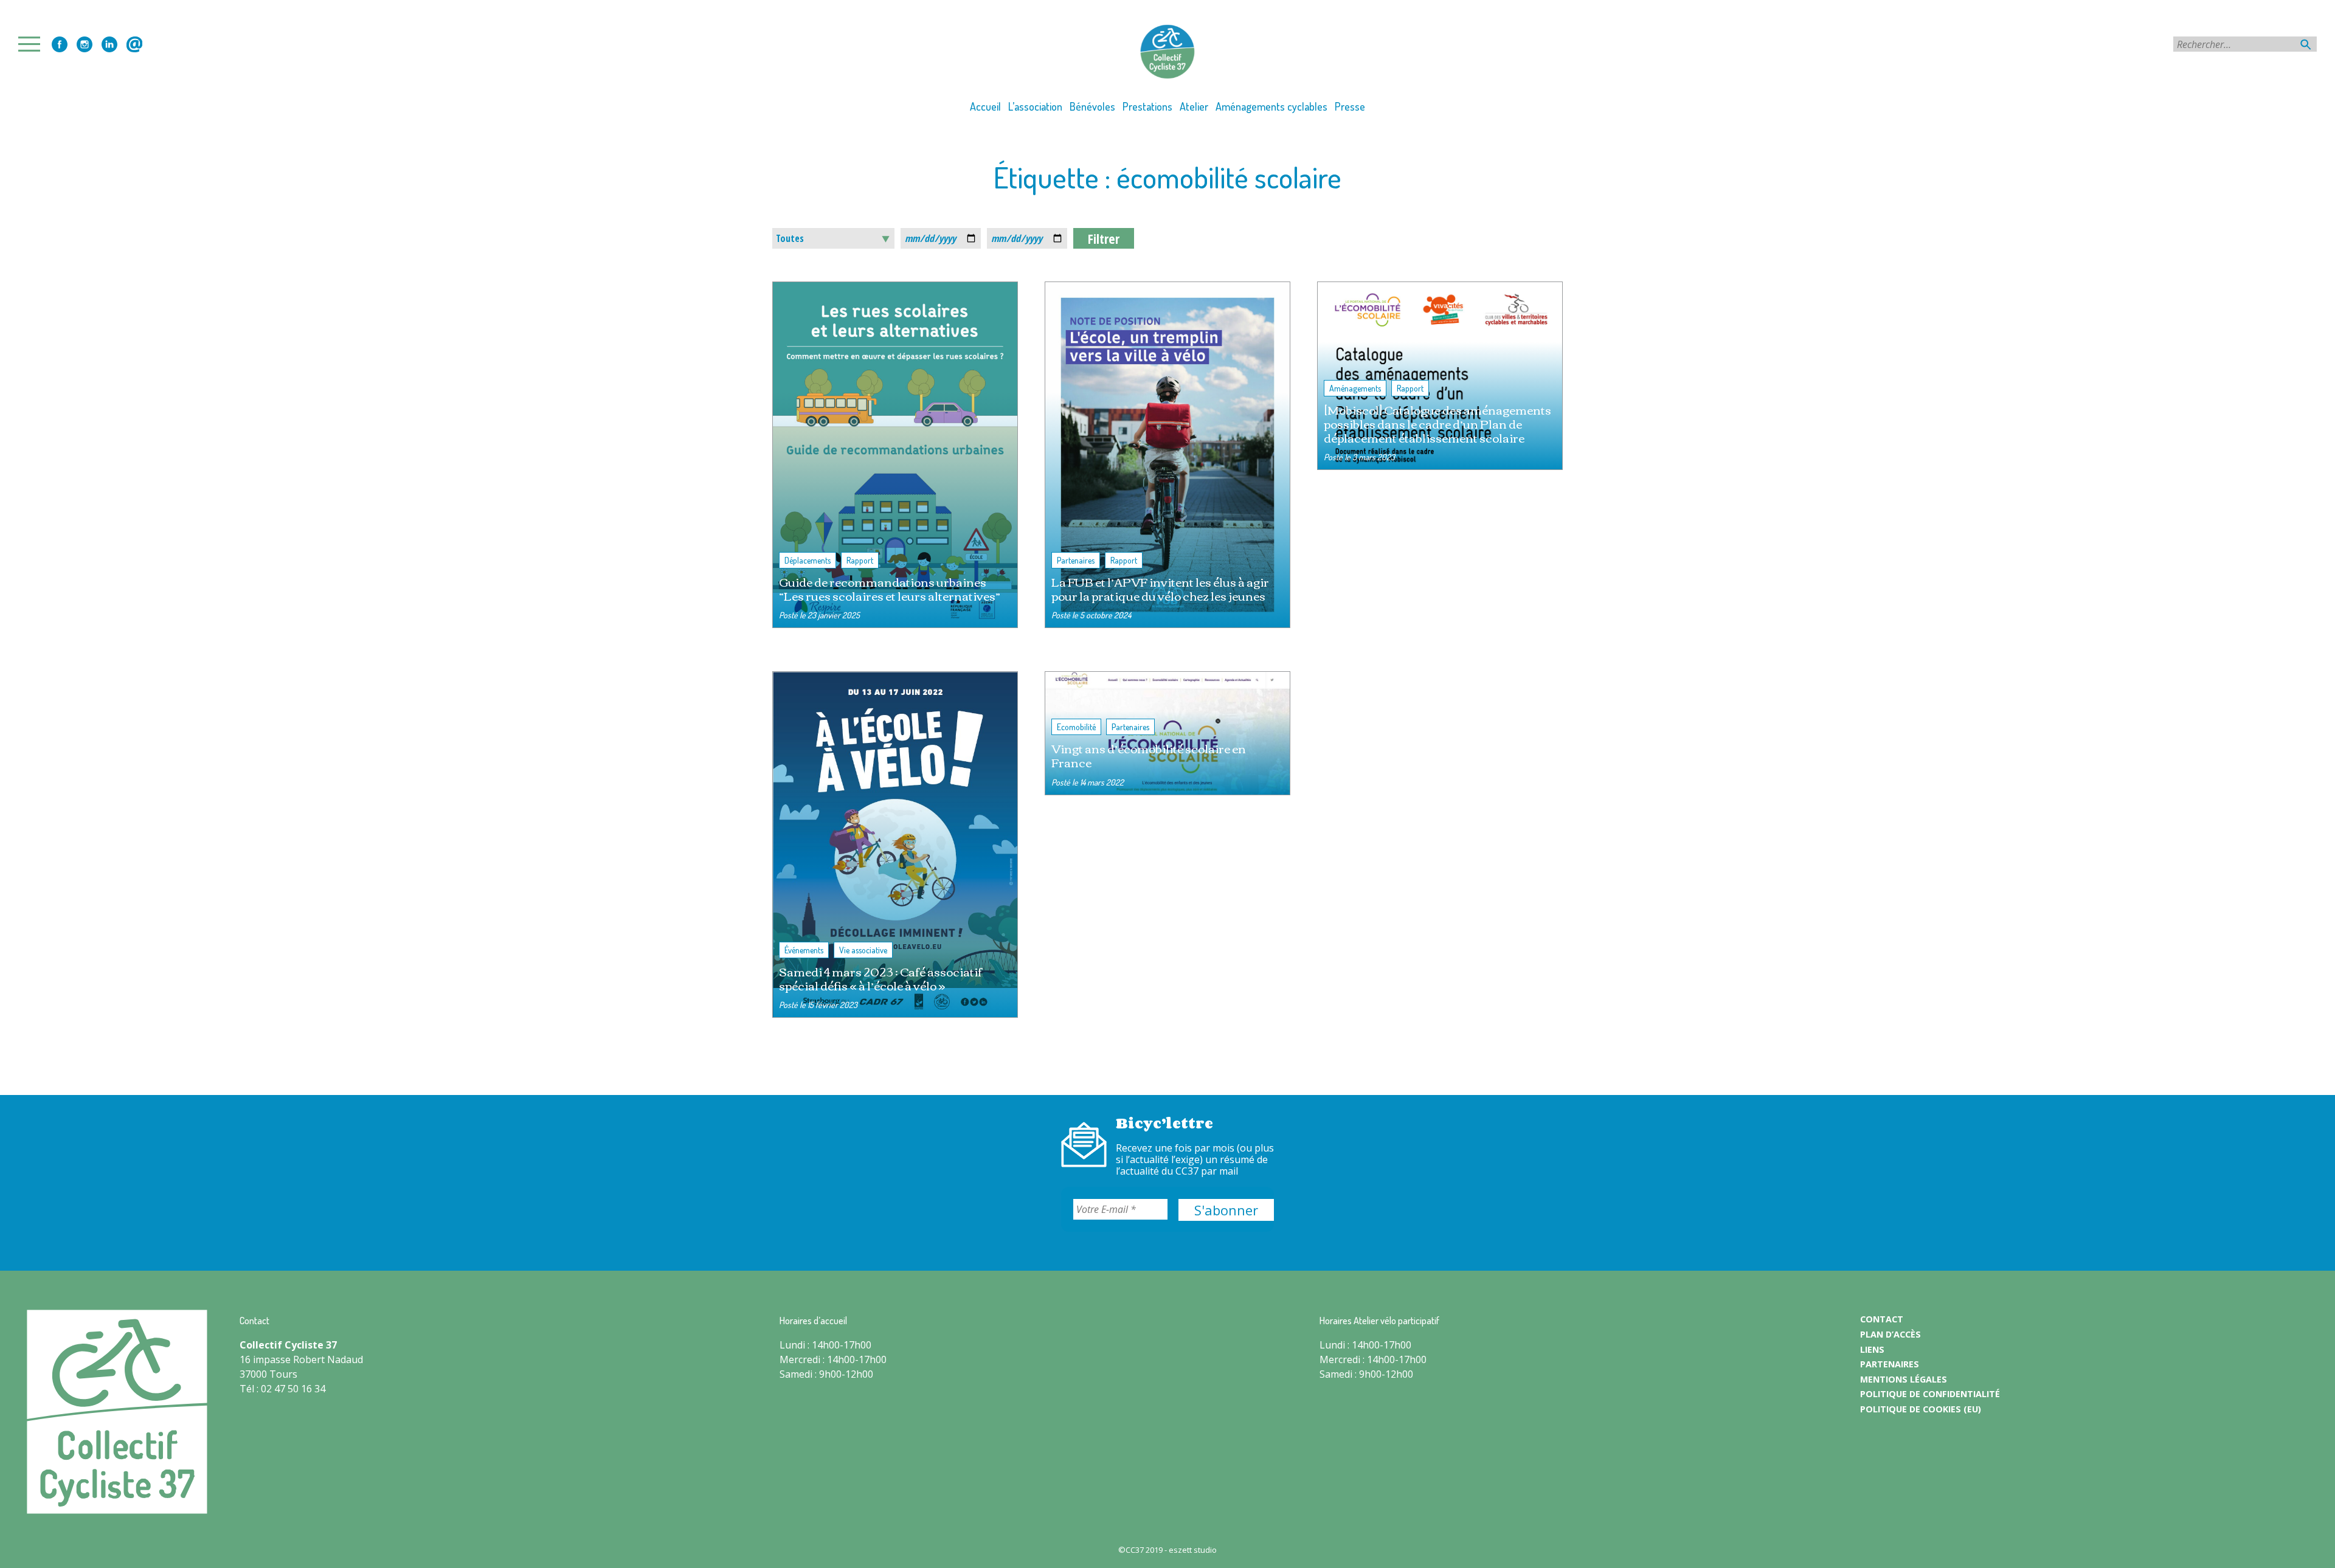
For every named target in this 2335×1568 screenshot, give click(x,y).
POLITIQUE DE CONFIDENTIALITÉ (1930, 1394)
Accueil (985, 106)
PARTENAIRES (1890, 1364)
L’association (1035, 106)
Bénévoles (1092, 106)
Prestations (1147, 106)
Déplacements (808, 560)
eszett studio (1193, 1550)
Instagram (85, 44)
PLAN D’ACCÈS (1890, 1334)
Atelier (1194, 106)
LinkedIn (109, 44)
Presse (1350, 106)
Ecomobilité (1076, 727)
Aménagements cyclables (1271, 106)
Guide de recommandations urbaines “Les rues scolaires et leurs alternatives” (890, 589)
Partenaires (1076, 560)
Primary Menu (33, 44)
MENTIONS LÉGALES (1904, 1379)
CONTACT (1882, 1319)
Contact (134, 44)
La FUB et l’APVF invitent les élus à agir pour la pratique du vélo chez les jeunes (1160, 589)
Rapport (860, 560)
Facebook (60, 44)
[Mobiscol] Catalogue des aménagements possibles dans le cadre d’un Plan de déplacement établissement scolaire (1437, 423)
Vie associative (863, 950)
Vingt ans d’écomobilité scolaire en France (1149, 755)
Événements (804, 950)
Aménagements (1355, 388)
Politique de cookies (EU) (1921, 1409)
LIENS (1872, 1349)
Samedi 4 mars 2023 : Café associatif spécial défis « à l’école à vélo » (880, 978)
